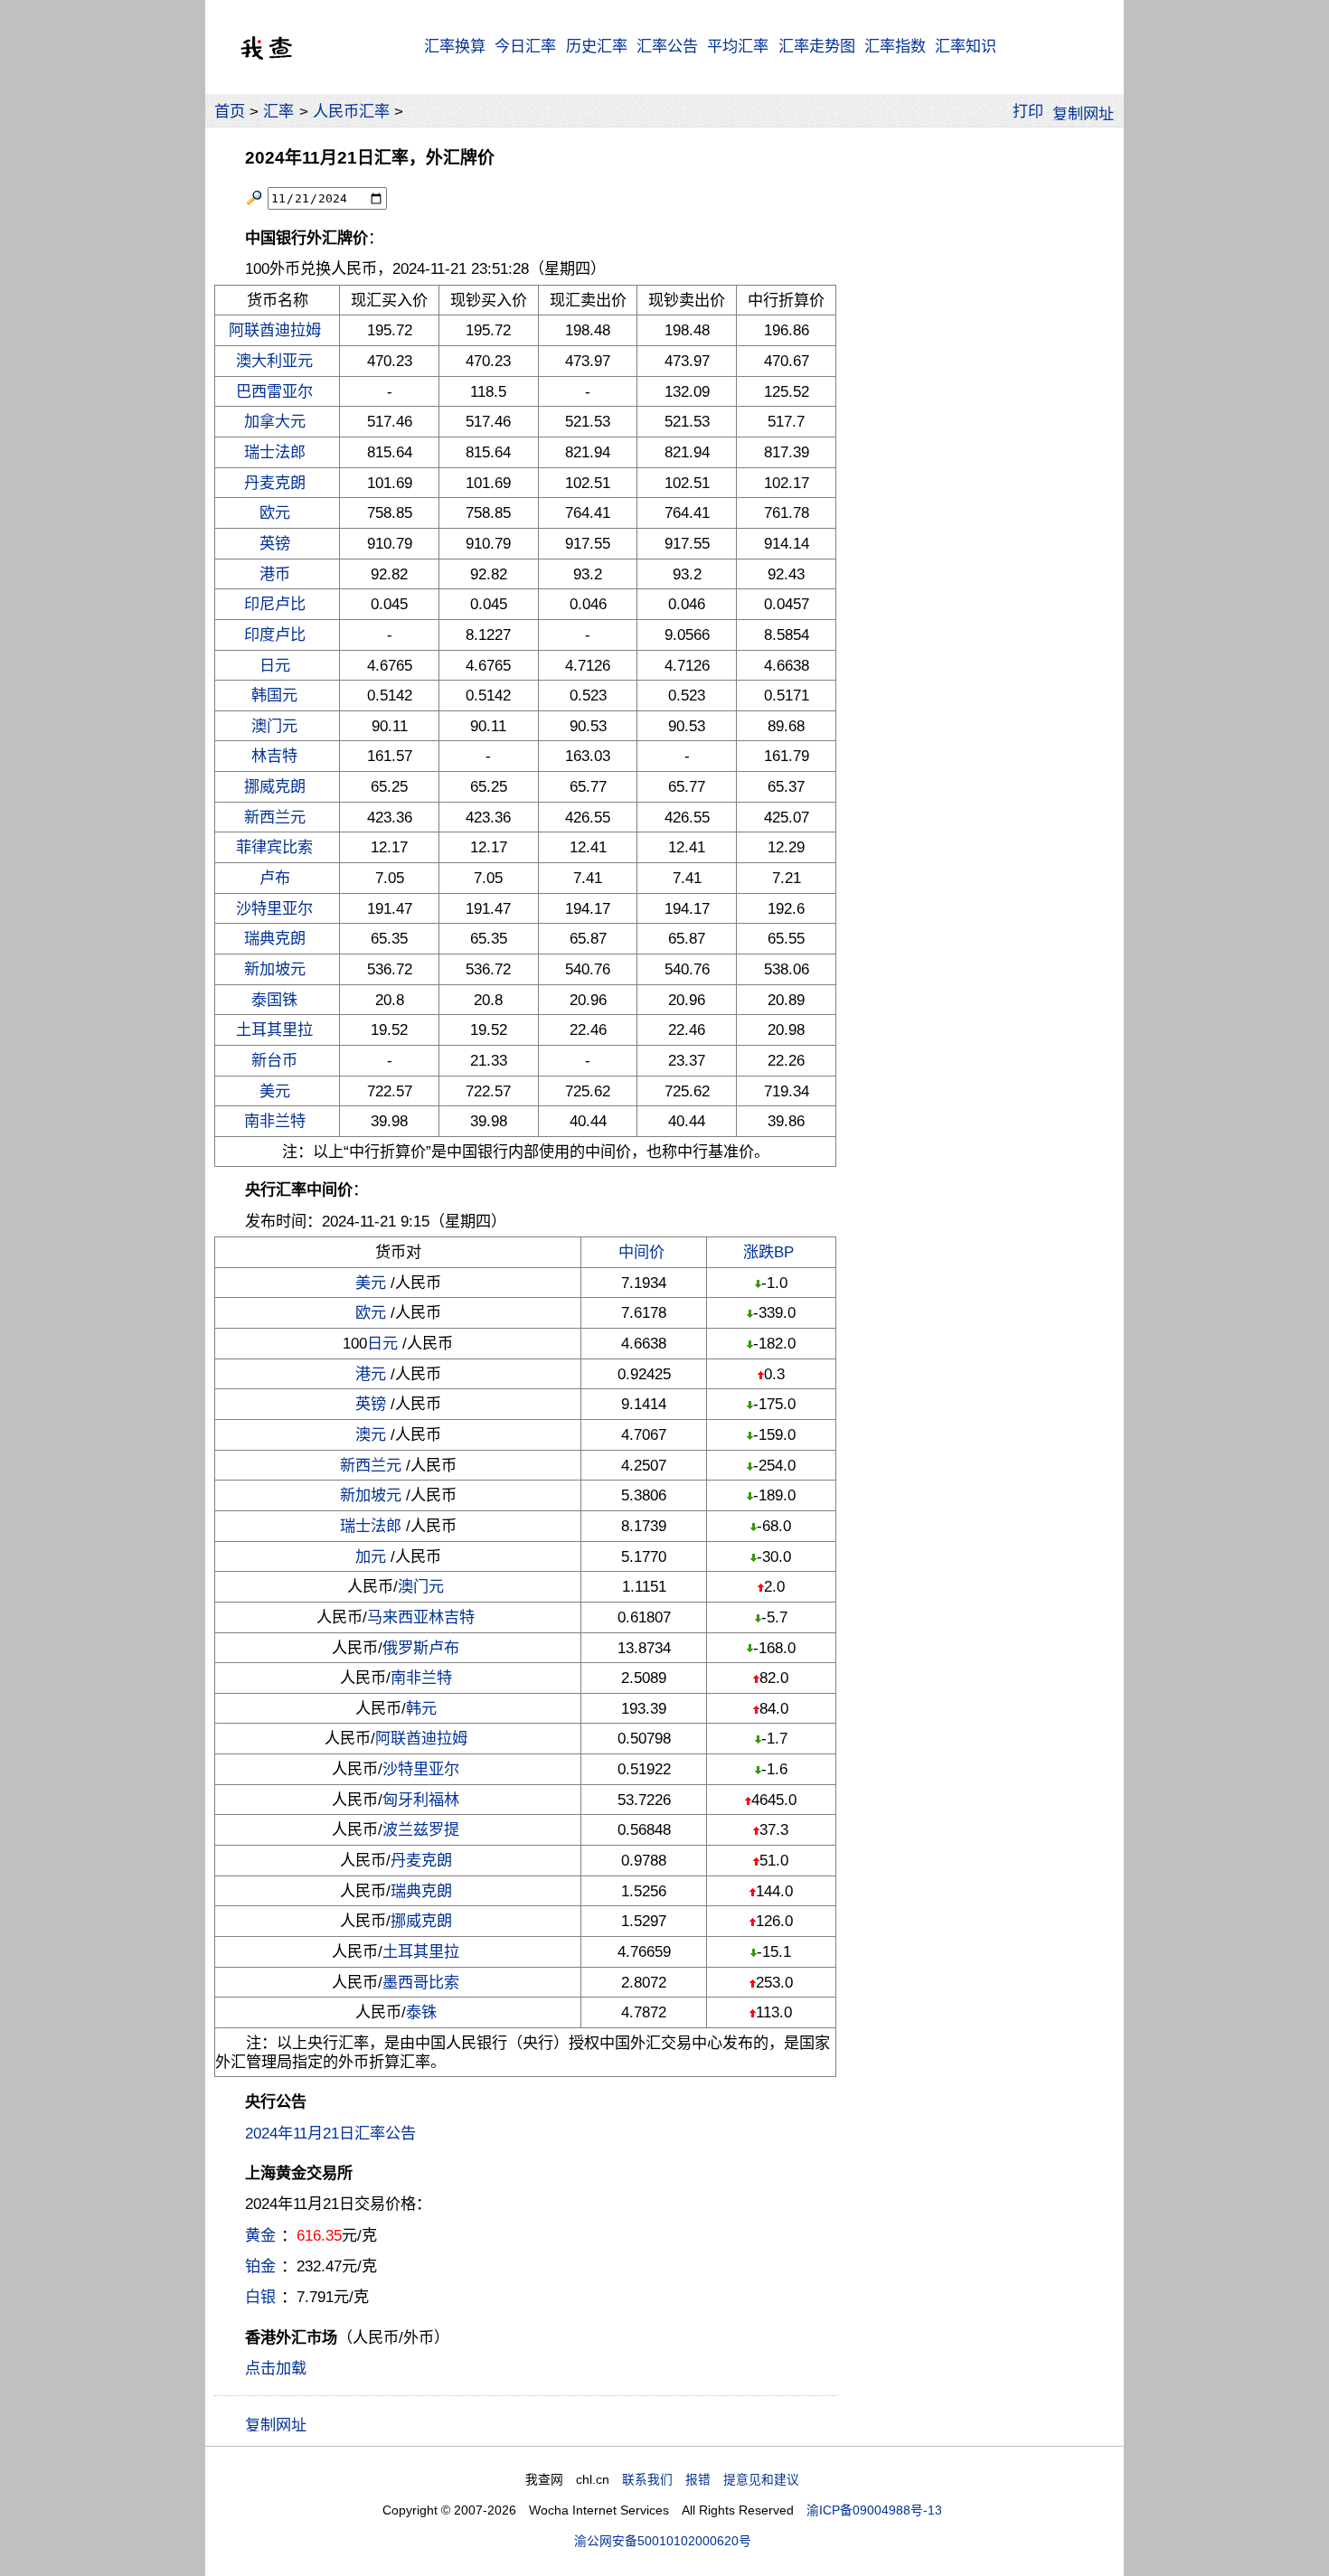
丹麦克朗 (275, 483)
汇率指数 (895, 46)
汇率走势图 (817, 46)
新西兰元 (275, 817)
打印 (1028, 111)
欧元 (275, 512)
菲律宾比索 (274, 847)
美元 (275, 1091)
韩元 (421, 1708)
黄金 (260, 2235)
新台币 (274, 1060)
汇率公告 (667, 46)
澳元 (371, 1434)
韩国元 (274, 695)
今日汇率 (525, 46)
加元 (371, 1556)
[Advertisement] (979, 407)
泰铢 (421, 2012)
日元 (275, 665)
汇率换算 (455, 46)
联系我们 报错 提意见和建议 (711, 2480)
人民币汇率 (351, 111)
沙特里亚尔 (274, 908)
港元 (371, 1374)
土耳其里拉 (274, 1029)
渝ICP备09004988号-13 (874, 2510)
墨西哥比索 (421, 1982)
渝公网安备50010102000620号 (663, 2541)
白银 (260, 2297)
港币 (275, 574)
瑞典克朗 (275, 938)
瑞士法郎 (275, 452)
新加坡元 (275, 969)
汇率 (278, 111)
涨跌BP (768, 1252)
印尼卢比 (275, 604)
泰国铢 (274, 1000)
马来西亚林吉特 (421, 1617)
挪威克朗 (275, 786)
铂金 (260, 2266)
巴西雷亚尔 (274, 391)
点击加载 (276, 2368)
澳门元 (274, 726)
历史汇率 (597, 46)
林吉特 (274, 756)
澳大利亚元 (274, 361)
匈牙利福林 (421, 1800)
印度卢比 (275, 635)
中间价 (641, 1252)
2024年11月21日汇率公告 (330, 2133)
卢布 (275, 878)
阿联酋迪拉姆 (275, 330)
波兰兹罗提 (421, 1829)
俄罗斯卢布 (421, 1648)
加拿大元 (275, 421)
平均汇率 (738, 46)
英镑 (275, 543)
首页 (230, 111)
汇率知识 (966, 46)
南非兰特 (275, 1121)
